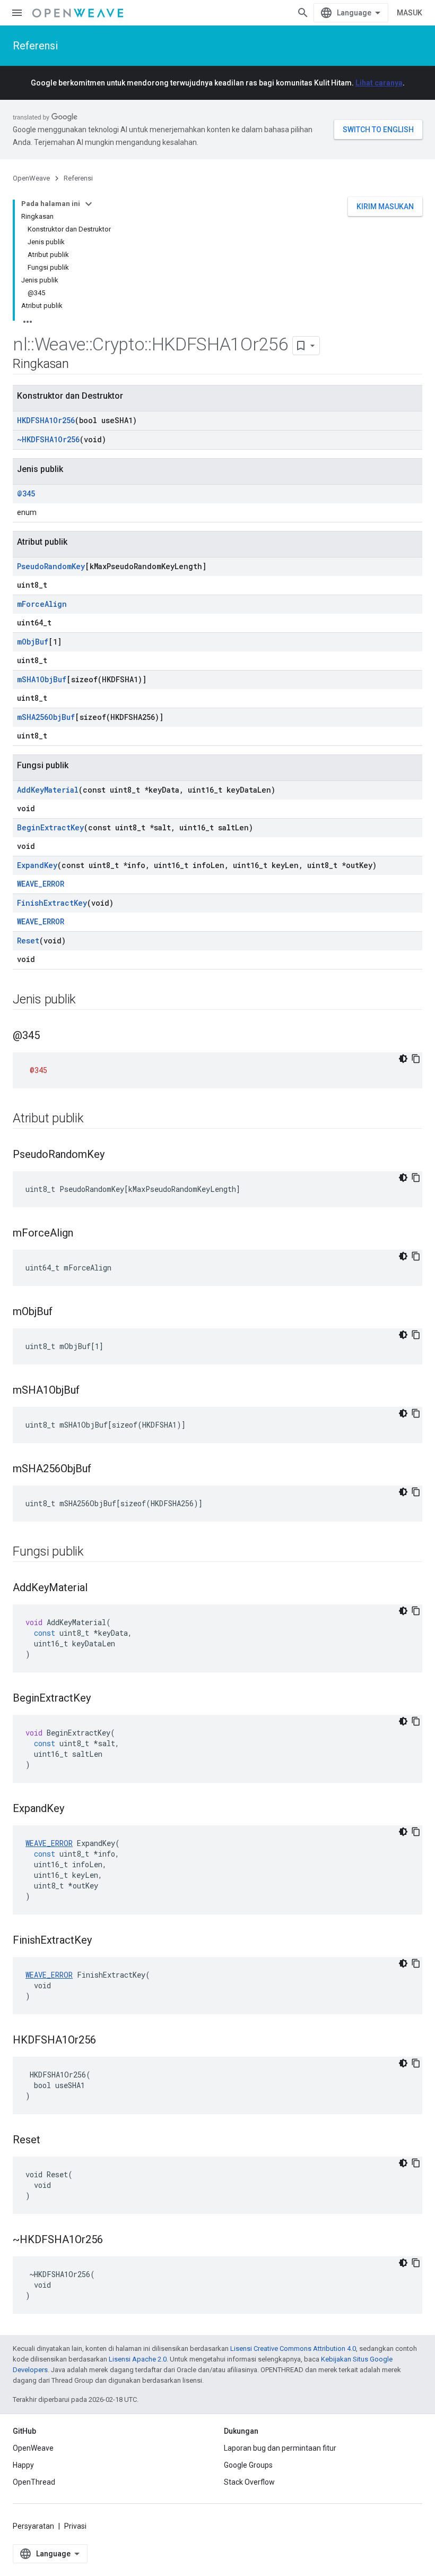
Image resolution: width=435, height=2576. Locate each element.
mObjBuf (33, 642)
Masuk (410, 13)
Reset (28, 941)
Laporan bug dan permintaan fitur (280, 2448)
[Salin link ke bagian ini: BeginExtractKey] (101, 1699)
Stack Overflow (249, 2482)
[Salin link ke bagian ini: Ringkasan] (80, 365)
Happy (23, 2465)
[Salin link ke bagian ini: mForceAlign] (84, 1234)
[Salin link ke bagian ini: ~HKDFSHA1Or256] (114, 2240)
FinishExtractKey (52, 903)
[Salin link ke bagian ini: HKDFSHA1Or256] (107, 2041)
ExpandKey (37, 865)
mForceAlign (42, 604)
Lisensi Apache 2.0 (138, 2359)
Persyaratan (33, 2526)
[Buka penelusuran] (303, 13)
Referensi (35, 46)
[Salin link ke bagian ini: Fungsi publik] (94, 1552)
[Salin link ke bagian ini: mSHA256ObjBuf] (102, 1470)
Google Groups (248, 2465)
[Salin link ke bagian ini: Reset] (51, 2141)
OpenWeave (31, 178)
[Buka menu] (17, 13)
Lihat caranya (379, 83)
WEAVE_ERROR (41, 884)
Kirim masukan (385, 207)
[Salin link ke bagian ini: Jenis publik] (86, 1000)
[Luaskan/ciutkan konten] (89, 204)
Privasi (75, 2526)
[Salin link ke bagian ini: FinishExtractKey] (102, 1941)
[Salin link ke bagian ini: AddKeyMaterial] (98, 1588)
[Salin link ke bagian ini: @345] (50, 1036)
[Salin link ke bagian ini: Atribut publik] (94, 1119)
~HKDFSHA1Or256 (48, 439)
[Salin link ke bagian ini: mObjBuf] (63, 1312)
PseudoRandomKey (51, 566)
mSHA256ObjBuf (46, 717)
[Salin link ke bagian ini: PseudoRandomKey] (115, 1155)
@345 (26, 493)
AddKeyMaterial (48, 790)
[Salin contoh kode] (416, 1059)
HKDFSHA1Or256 (46, 420)
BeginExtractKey (50, 827)
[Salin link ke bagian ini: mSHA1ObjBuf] (90, 1391)
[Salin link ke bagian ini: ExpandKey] (75, 1809)
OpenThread (34, 2482)
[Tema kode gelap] (403, 1059)
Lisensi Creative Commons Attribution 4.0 (293, 2349)
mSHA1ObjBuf (42, 679)
